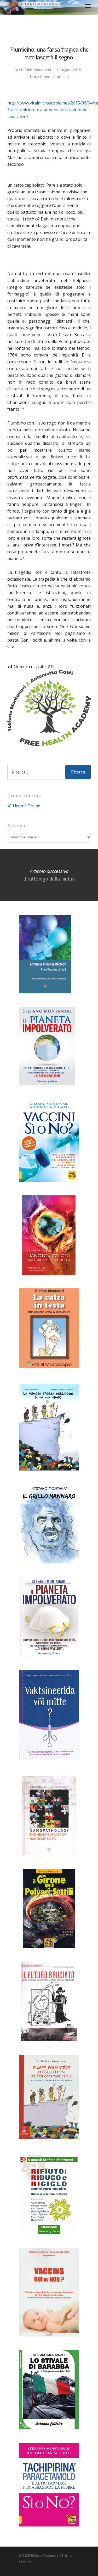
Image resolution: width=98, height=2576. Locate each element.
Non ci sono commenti (49, 76)
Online (24, 806)
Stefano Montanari (35, 70)
